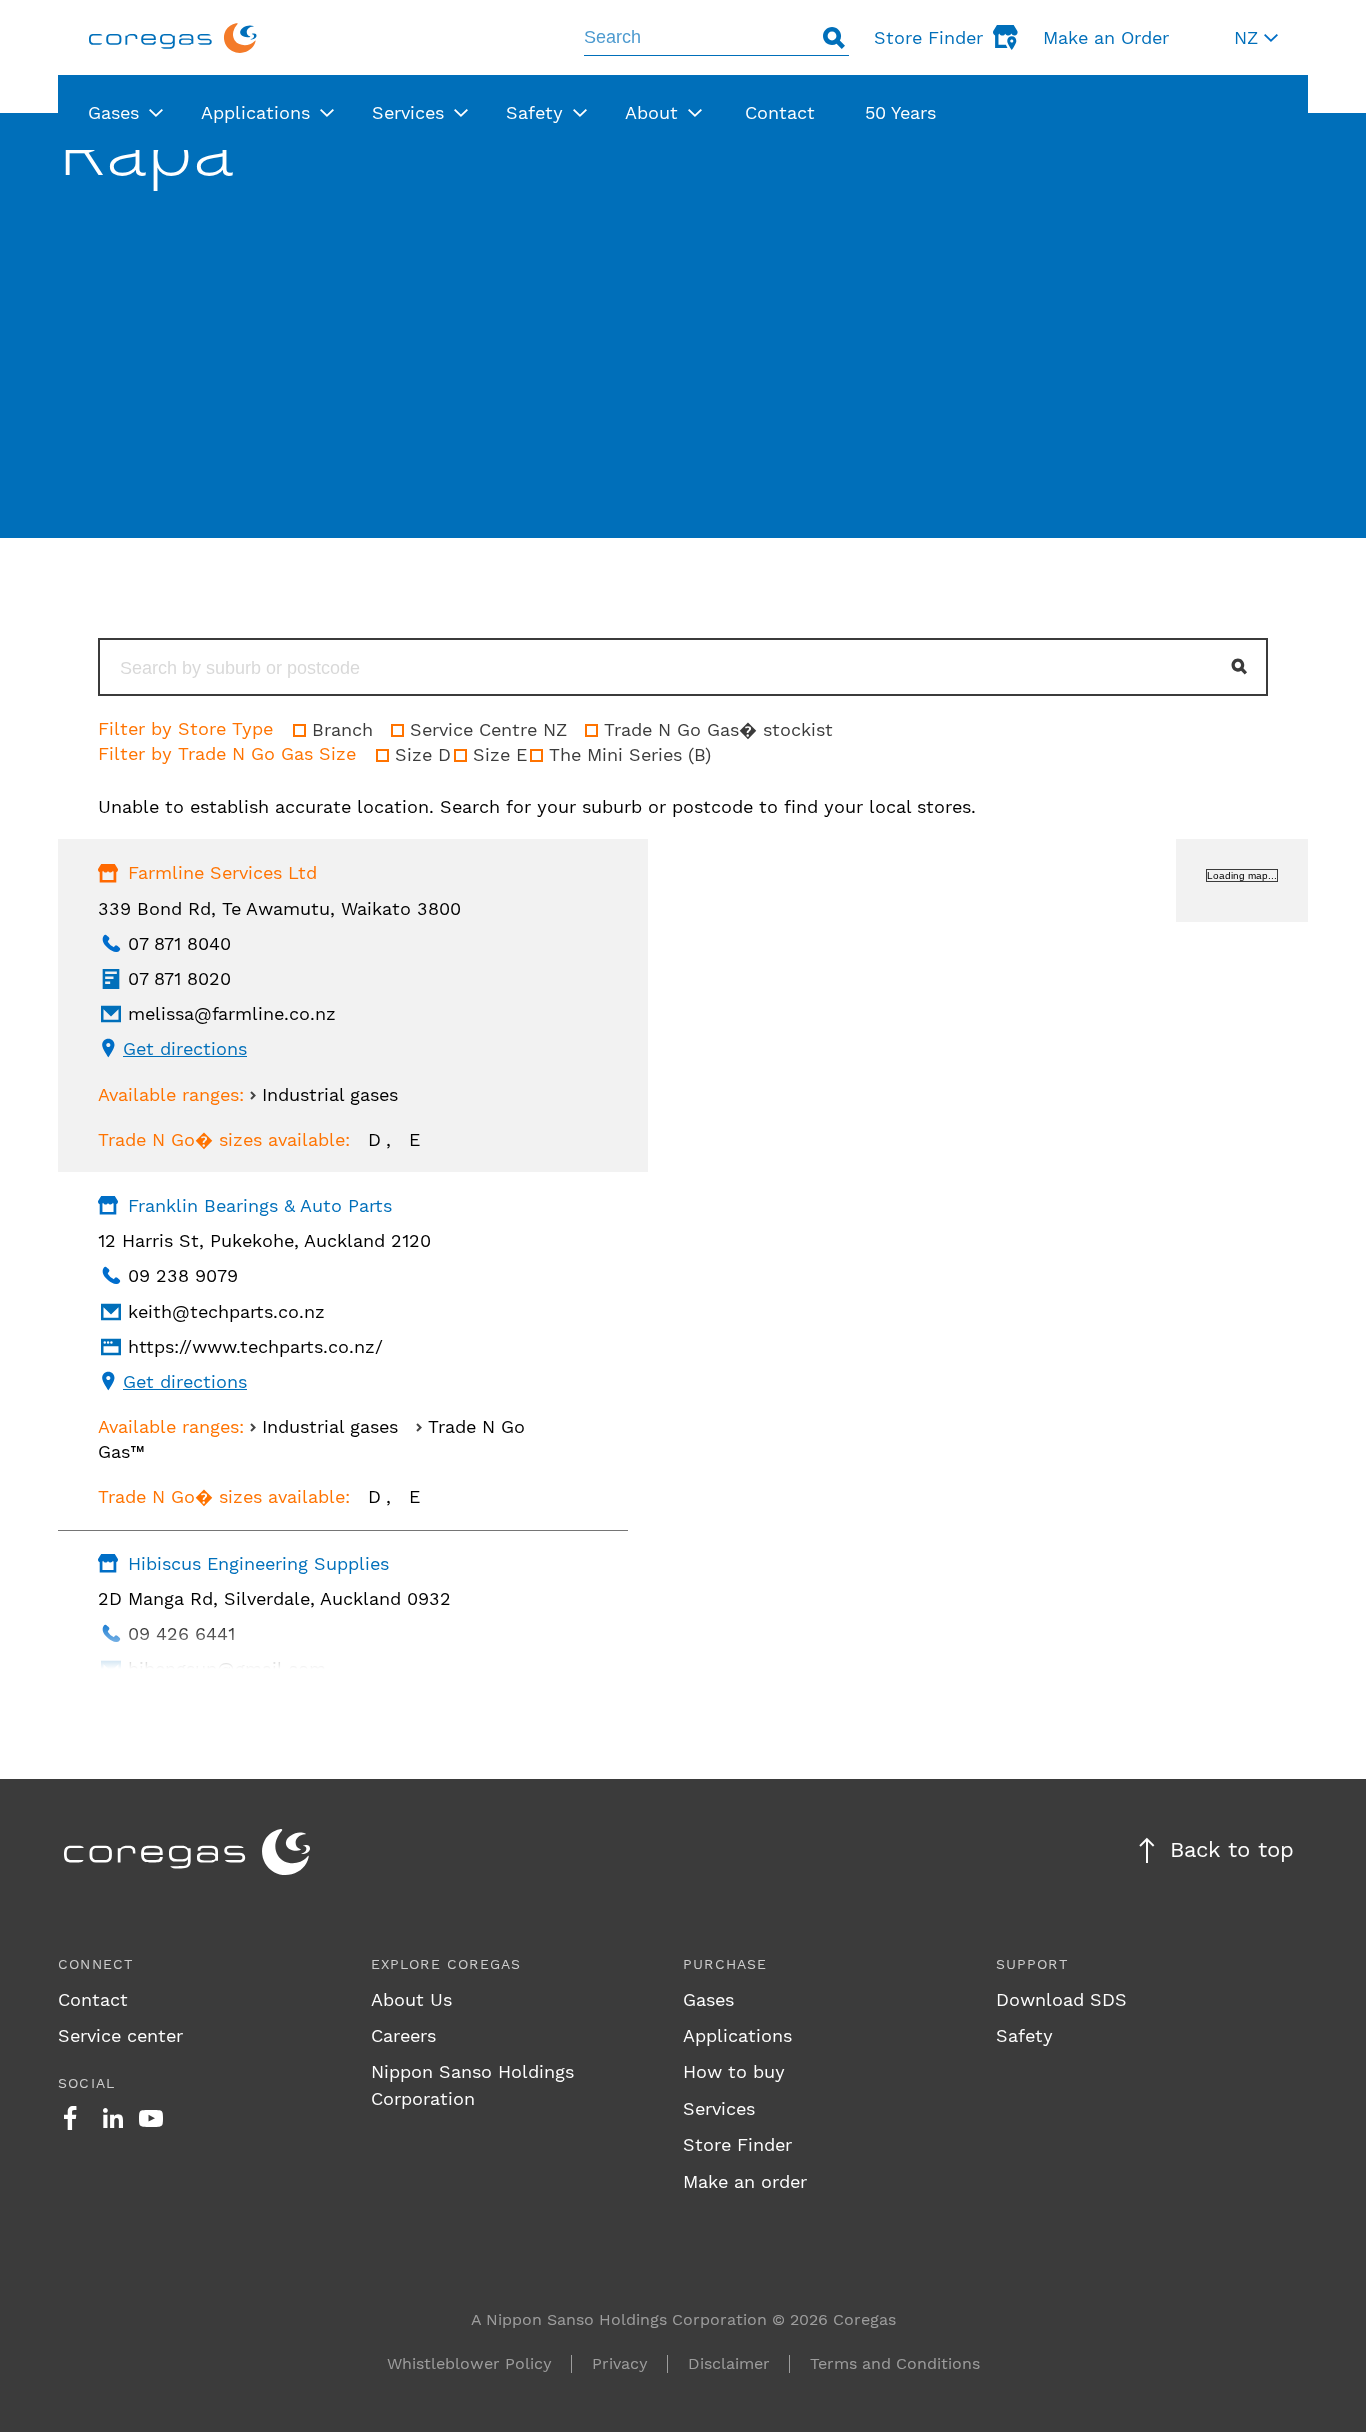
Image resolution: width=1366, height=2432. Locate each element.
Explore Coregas (446, 1964)
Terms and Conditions (895, 2363)
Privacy (620, 2363)
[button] (1256, 37)
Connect (95, 1964)
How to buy (734, 2071)
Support (1032, 1964)
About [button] (651, 112)
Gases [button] (113, 112)
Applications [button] (255, 112)
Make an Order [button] (1106, 37)
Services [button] (408, 112)
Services (719, 2108)
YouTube (151, 2118)
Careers (403, 2035)
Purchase (725, 1964)
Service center (120, 2035)
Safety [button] (534, 112)
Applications (737, 2035)
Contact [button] (780, 112)
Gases (708, 1999)
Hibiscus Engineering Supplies (258, 1563)
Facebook (70, 2118)
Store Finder (737, 2144)
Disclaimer (729, 2363)
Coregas (173, 37)
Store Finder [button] (928, 37)
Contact (93, 1999)
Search (834, 37)
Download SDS (1061, 1999)
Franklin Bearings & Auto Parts (260, 1205)
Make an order (745, 2181)
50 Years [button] (900, 112)
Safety (1024, 2035)
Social (86, 2083)
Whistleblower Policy (469, 2363)
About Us (411, 1999)
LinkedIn (113, 2118)
